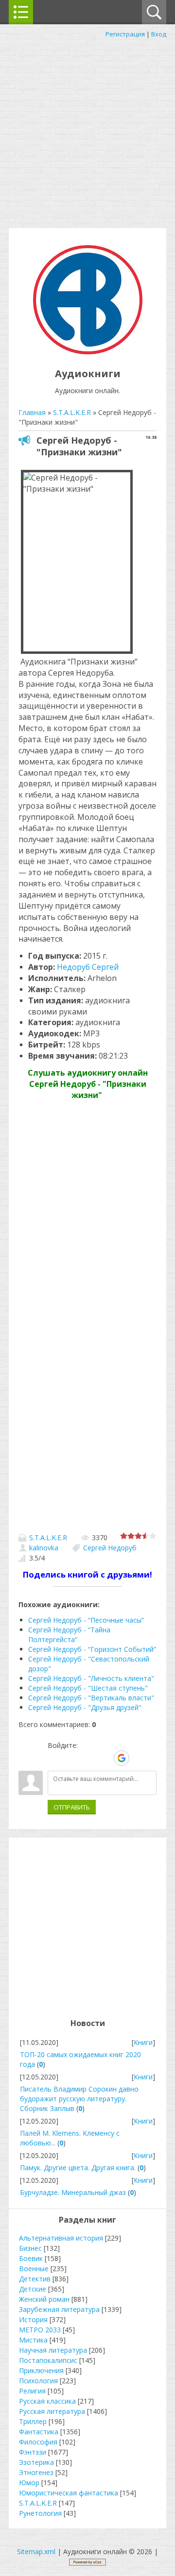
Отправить (72, 1807)
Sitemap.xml (36, 2551)
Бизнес (30, 2248)
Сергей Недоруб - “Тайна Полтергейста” (69, 1635)
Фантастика (39, 2432)
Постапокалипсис (48, 2360)
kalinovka (44, 1548)
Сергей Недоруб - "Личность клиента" (91, 1678)
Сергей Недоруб (110, 1548)
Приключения (41, 2370)
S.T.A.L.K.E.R (48, 1537)
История (33, 2319)
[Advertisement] (87, 131)
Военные (34, 2269)
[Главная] (88, 352)
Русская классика (47, 2401)
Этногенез (36, 2472)
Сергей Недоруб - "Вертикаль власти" (91, 1698)
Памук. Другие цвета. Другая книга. (78, 2168)
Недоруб (88, 967)
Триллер (33, 2421)
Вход (159, 34)
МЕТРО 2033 (40, 2330)
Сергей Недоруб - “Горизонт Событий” (92, 1649)
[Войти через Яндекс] (105, 1758)
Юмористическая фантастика (69, 2493)
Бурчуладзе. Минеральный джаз (73, 2192)
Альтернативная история (61, 2238)
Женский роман (44, 2299)
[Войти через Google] (122, 1758)
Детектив (35, 2279)
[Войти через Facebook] (88, 1758)
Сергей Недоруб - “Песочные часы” (86, 1620)
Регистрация (125, 34)
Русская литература (52, 2411)
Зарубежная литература (59, 2309)
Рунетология (40, 2513)
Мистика (33, 2340)
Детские (33, 2289)
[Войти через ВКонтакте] (71, 1758)
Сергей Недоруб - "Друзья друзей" (85, 1707)
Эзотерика (36, 2462)
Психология (38, 2381)
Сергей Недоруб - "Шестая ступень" (88, 1688)
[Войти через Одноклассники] (139, 1758)
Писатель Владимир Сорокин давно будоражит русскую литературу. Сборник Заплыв (79, 2099)
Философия (38, 2442)
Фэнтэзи (33, 2452)
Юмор (29, 2483)
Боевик (31, 2258)
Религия (32, 2391)
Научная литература (53, 2350)
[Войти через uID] (55, 1758)
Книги (143, 2042)
